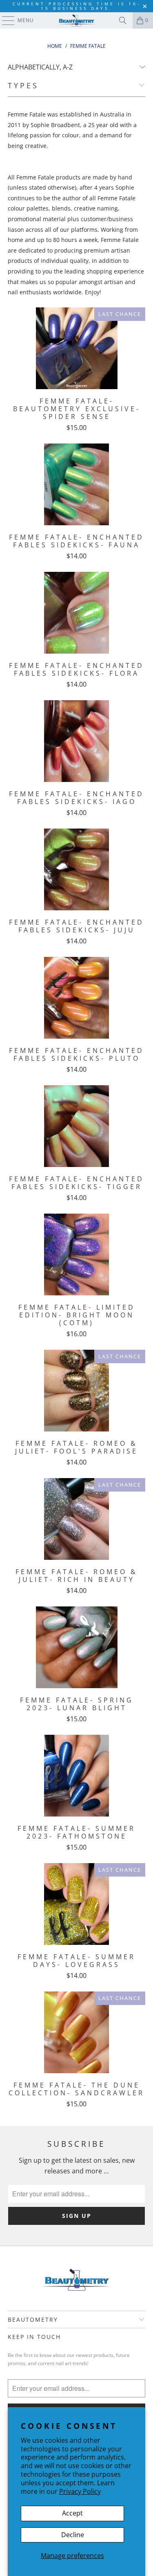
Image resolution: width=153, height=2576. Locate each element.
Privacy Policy (80, 2491)
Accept (72, 2513)
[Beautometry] (77, 20)
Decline (73, 2535)
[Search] (123, 20)
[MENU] (4, 20)
